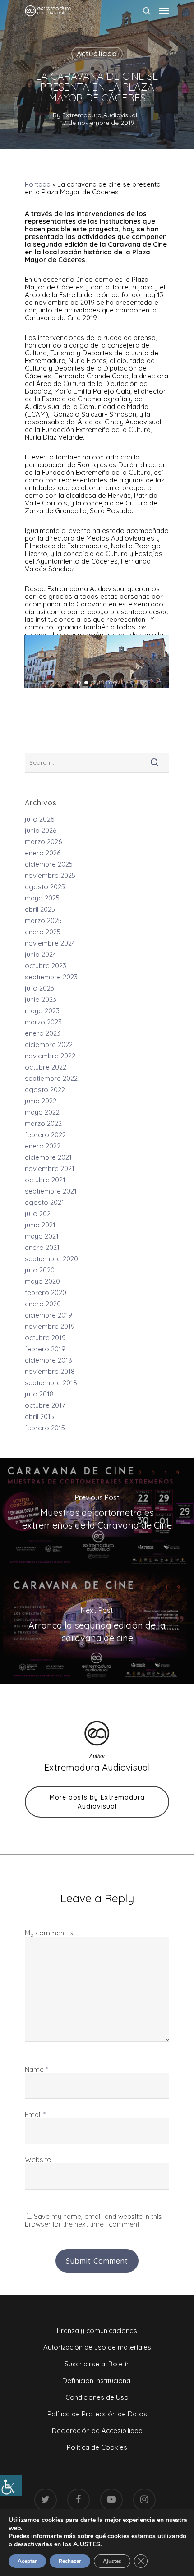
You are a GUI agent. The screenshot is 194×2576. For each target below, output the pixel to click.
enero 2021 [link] (42, 1247)
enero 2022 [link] (43, 1146)
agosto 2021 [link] (44, 1202)
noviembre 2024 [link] (50, 943)
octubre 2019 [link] (45, 1338)
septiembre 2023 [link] (51, 977)
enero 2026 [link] (43, 853)
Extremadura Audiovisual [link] (100, 115)
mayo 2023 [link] (42, 1011)
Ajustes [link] (112, 2561)
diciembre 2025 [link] (49, 864)
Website (38, 2160)
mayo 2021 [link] (42, 1236)
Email (35, 2115)
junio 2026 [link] (41, 830)
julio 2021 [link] (39, 1214)
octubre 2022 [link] (46, 1067)
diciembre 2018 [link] (48, 1360)
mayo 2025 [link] (42, 898)
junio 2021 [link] (40, 1225)
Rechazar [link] (70, 2561)
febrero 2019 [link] (45, 1349)
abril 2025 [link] (40, 909)
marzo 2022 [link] (43, 1123)
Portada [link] (38, 184)
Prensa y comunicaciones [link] (97, 2330)
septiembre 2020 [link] (51, 1259)
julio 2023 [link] (39, 988)
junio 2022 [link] (41, 1101)
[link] (11, 2485)
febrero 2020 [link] (46, 1293)
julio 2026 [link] (39, 819)
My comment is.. (50, 1933)
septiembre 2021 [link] (51, 1191)
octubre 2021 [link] (45, 1180)
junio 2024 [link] (41, 954)
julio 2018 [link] (39, 1394)
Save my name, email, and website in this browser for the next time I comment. (93, 2220)
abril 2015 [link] (39, 1417)
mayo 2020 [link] (42, 1281)
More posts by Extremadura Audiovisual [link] (97, 1802)
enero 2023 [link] (43, 1033)
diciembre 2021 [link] (48, 1157)
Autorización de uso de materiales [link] (97, 2347)
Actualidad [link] (97, 54)
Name (36, 2069)
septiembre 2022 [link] (51, 1078)
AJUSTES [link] (87, 2544)
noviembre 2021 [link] (50, 1169)
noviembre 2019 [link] (50, 1326)
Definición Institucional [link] (97, 2381)
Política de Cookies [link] (97, 2447)
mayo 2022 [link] (42, 1112)
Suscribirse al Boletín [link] (97, 2364)
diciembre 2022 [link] (49, 1045)
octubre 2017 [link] (45, 1405)
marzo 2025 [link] (43, 921)
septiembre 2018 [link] (51, 1383)
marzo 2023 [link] (43, 1022)
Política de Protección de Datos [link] (97, 2414)
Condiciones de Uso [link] (97, 2397)
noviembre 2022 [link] (50, 1056)
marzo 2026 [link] (43, 842)
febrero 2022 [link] (45, 1135)
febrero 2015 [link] (45, 1428)
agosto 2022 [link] (45, 1090)
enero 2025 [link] (43, 932)
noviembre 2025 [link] (50, 875)
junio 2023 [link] (41, 999)
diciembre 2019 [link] (48, 1315)
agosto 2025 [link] (45, 887)
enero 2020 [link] (43, 1304)
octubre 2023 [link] (46, 966)
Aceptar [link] (27, 2561)
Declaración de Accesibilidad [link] (97, 2431)
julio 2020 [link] (40, 1270)
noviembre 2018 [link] (50, 1371)
